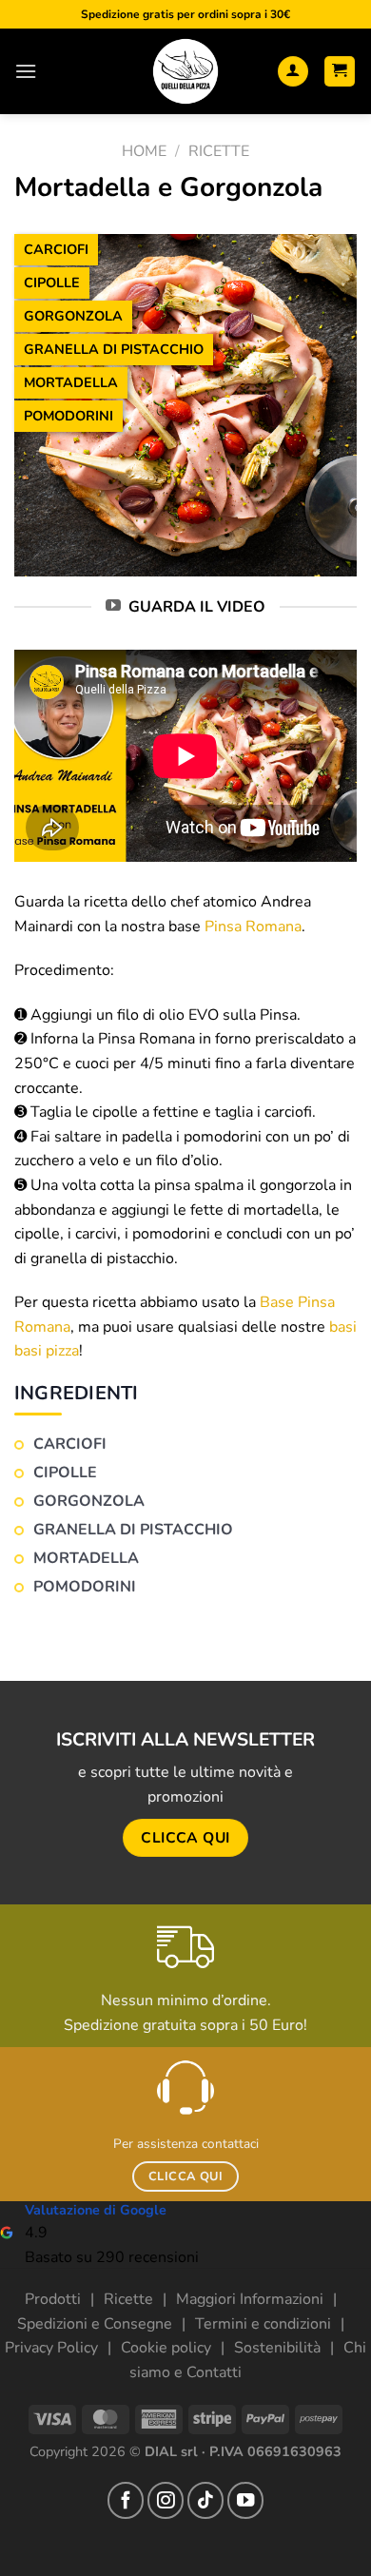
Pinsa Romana (253, 927)
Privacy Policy (51, 2348)
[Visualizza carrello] (340, 72)
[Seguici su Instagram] (166, 2500)
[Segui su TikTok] (205, 2500)
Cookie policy (166, 2348)
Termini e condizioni (263, 2324)
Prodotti (53, 2299)
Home (144, 151)
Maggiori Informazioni (250, 2299)
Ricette (219, 151)
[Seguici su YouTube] (245, 2500)
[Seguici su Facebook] (126, 2500)
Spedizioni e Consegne (95, 2324)
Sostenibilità (277, 2348)
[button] (26, 71)
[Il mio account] (293, 72)
